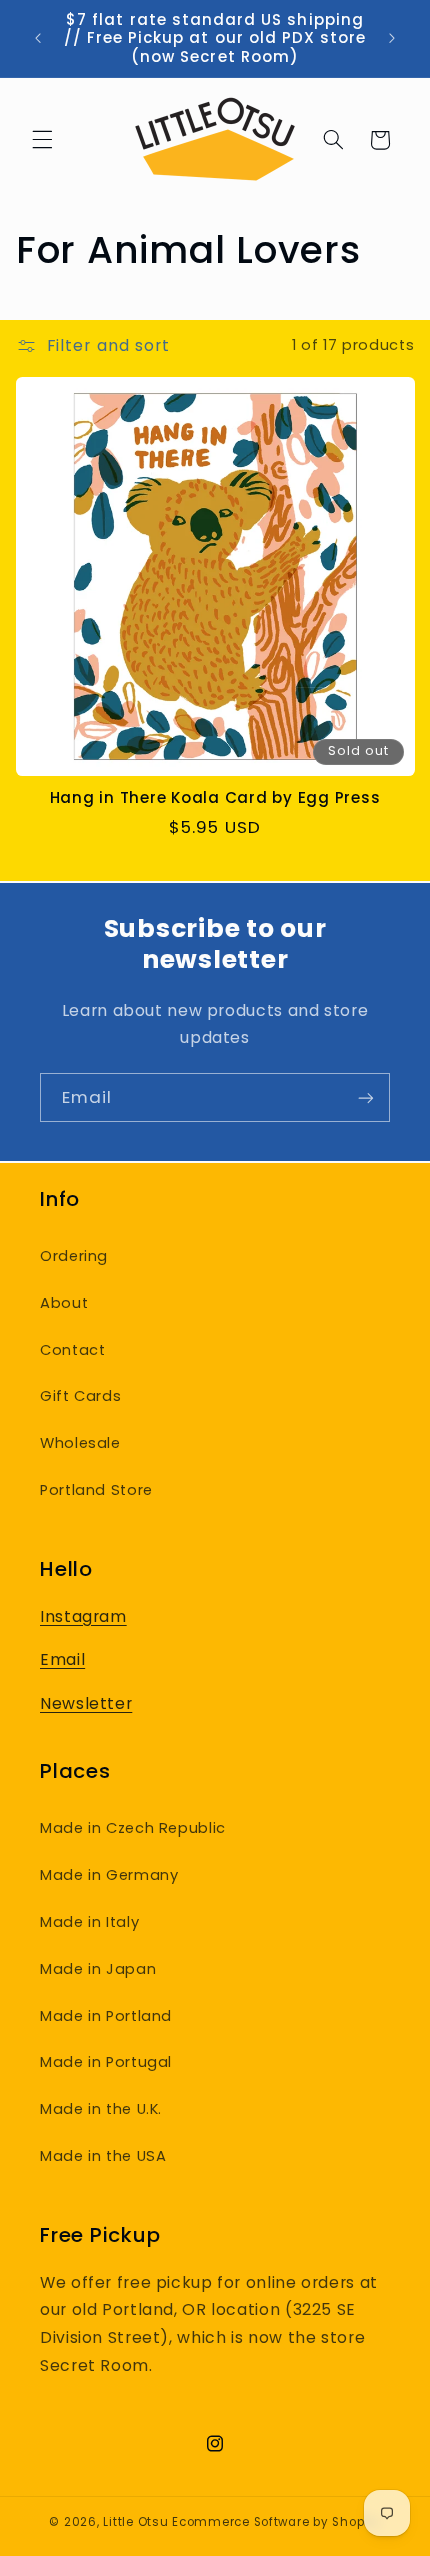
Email (62, 1659)
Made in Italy (89, 1922)
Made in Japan (98, 1969)
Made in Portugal (106, 2062)
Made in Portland (106, 2016)
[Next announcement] (392, 39)
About (64, 1303)
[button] (42, 140)
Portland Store (96, 1490)
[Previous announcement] (38, 39)
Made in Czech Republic (133, 1828)
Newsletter (86, 1703)
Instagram (83, 1616)
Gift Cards (80, 1396)
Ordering (74, 1256)
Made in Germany (109, 1875)
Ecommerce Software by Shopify (276, 2522)
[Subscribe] (366, 1097)
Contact (72, 1350)
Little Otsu (135, 2522)
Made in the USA (103, 2156)
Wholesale (80, 1443)
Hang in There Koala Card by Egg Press (215, 798)
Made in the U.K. (101, 2109)
